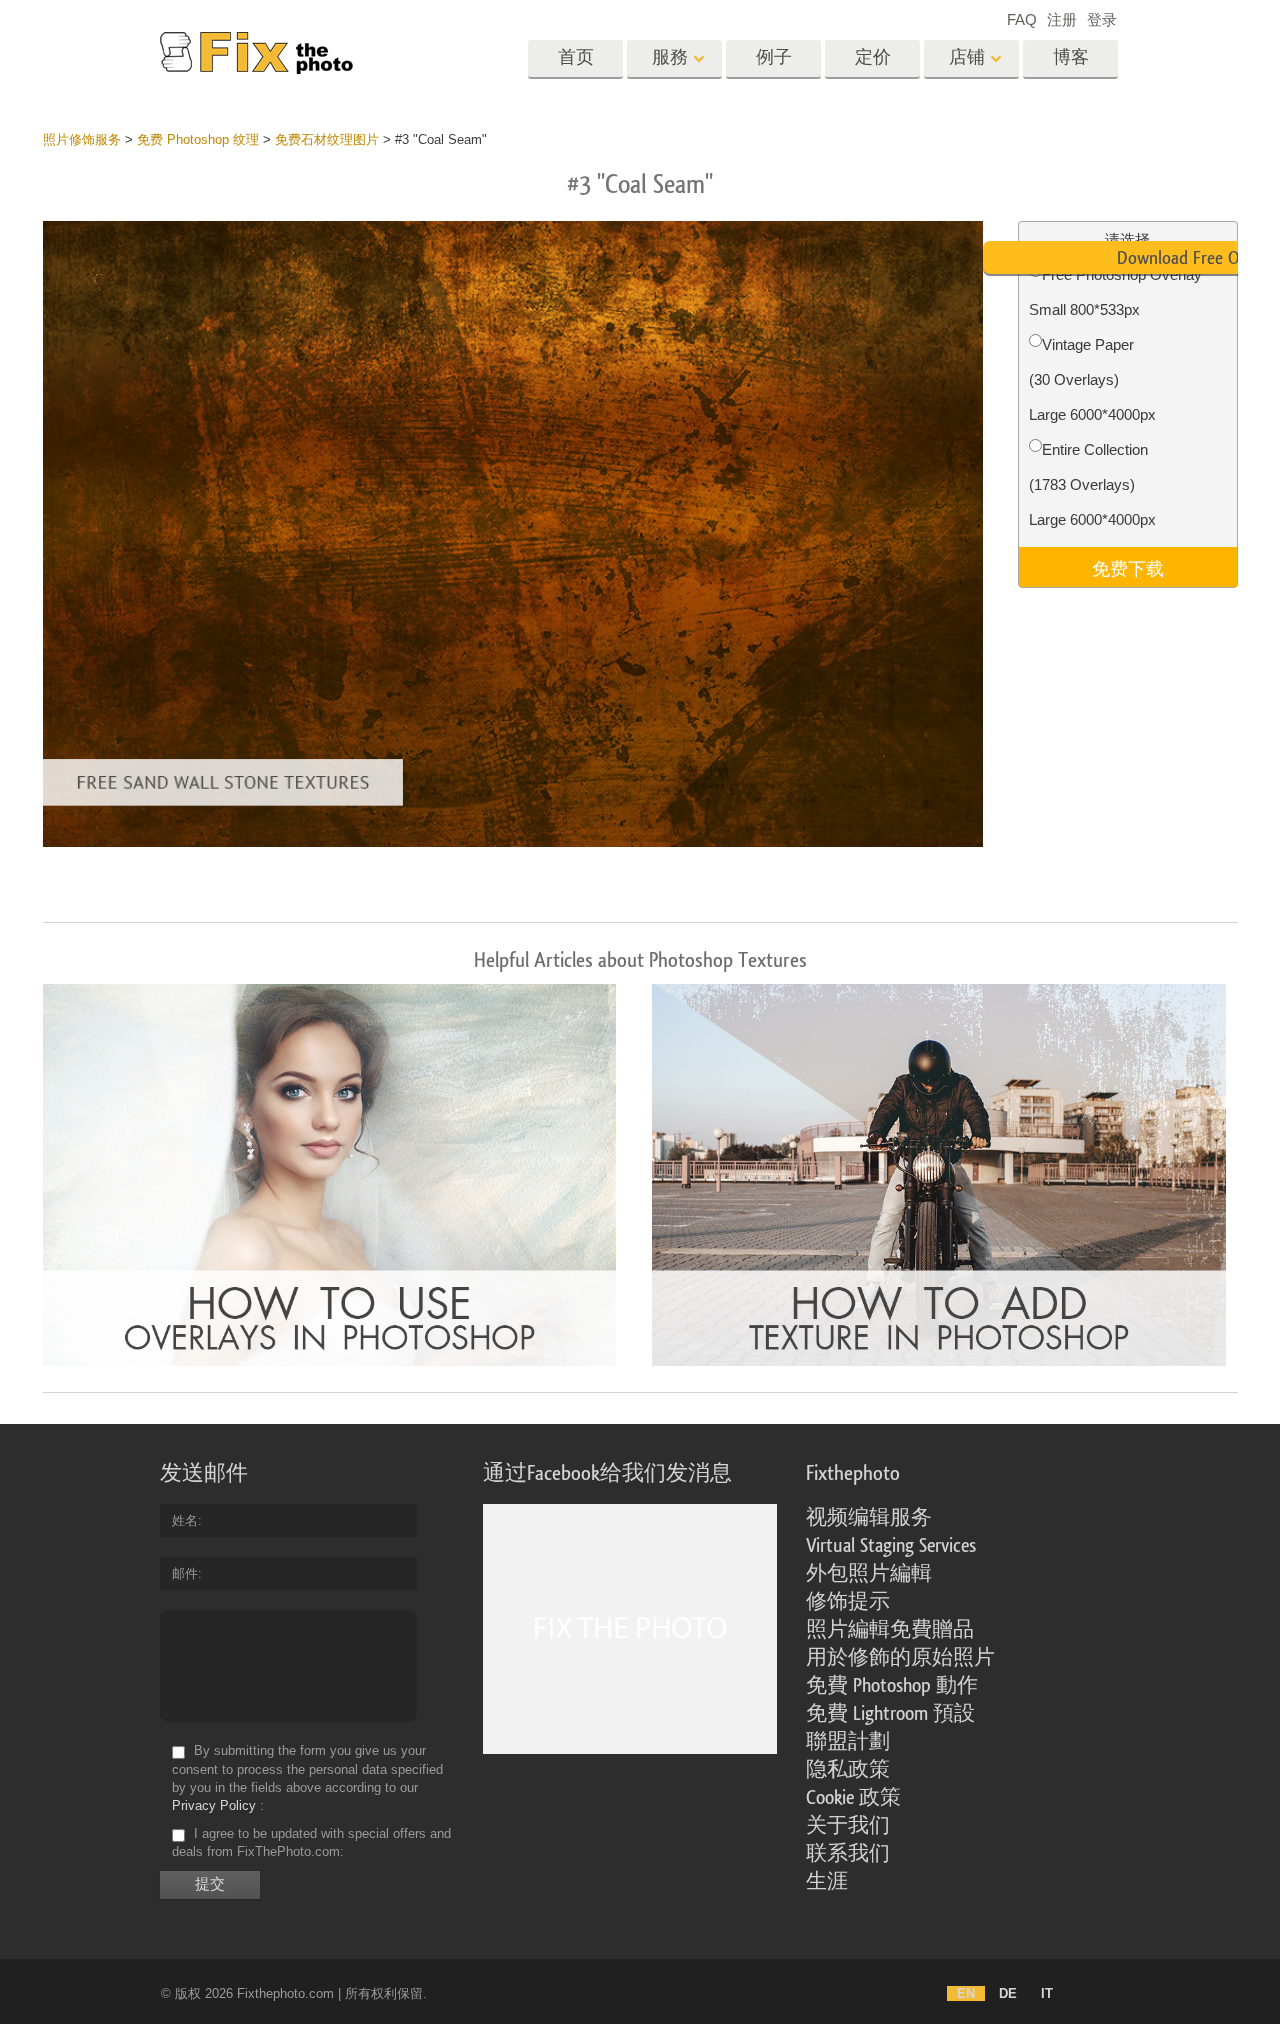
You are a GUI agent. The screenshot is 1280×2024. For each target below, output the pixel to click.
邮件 (185, 1573)
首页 (576, 57)
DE (1008, 1993)
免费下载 (1128, 567)
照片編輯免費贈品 (890, 1630)
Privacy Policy (214, 1805)
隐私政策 (848, 1770)
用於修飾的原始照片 (900, 1658)
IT (1047, 1993)
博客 (1071, 57)
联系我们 (848, 1854)
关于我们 (848, 1826)
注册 (1062, 19)
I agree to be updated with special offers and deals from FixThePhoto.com (311, 1842)
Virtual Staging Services (891, 1546)
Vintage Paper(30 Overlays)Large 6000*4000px (1092, 379)
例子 (774, 57)
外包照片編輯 (869, 1574)
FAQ (1022, 19)
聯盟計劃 (848, 1742)
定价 (873, 57)
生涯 (827, 1882)
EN (966, 1993)
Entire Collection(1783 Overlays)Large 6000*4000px (1092, 484)
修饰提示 (848, 1602)
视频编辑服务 (869, 1518)
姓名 (185, 1520)
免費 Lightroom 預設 (890, 1714)
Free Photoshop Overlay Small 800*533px (1115, 292)
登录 (1102, 19)
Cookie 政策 (853, 1798)
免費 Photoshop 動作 (892, 1686)
